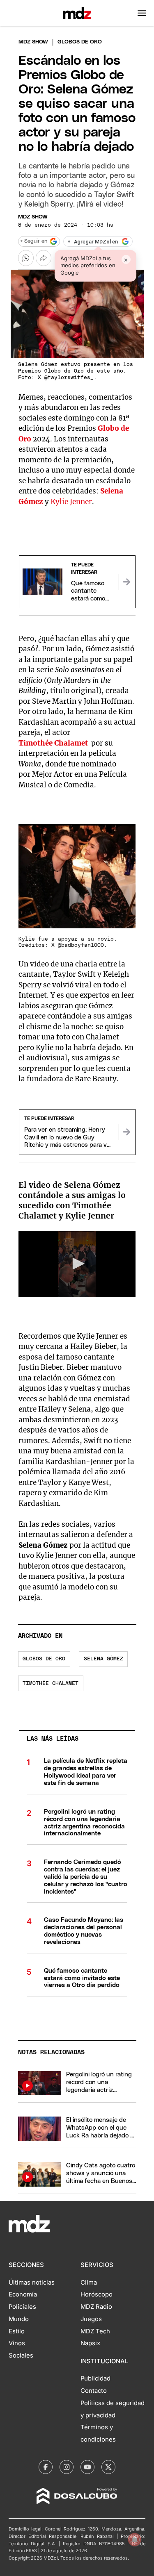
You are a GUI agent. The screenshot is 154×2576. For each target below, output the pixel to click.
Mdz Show (33, 42)
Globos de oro (44, 1659)
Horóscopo (97, 2294)
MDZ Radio (96, 2307)
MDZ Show (33, 217)
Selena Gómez (103, 1659)
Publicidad (95, 2378)
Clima (89, 2283)
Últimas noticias (32, 2283)
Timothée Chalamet (53, 743)
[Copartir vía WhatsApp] (26, 258)
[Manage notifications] (135, 2540)
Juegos (91, 2319)
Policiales (22, 2307)
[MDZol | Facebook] (46, 2467)
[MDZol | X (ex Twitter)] (108, 2467)
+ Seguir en (34, 241)
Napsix (90, 2343)
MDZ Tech (95, 2331)
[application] (77, 1264)
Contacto (94, 2391)
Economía (23, 2294)
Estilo (17, 2331)
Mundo (19, 2319)
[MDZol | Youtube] (87, 2467)
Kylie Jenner (71, 502)
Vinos (17, 2343)
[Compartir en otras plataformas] (44, 258)
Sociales (21, 2355)
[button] (142, 13)
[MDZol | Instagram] (67, 2467)
